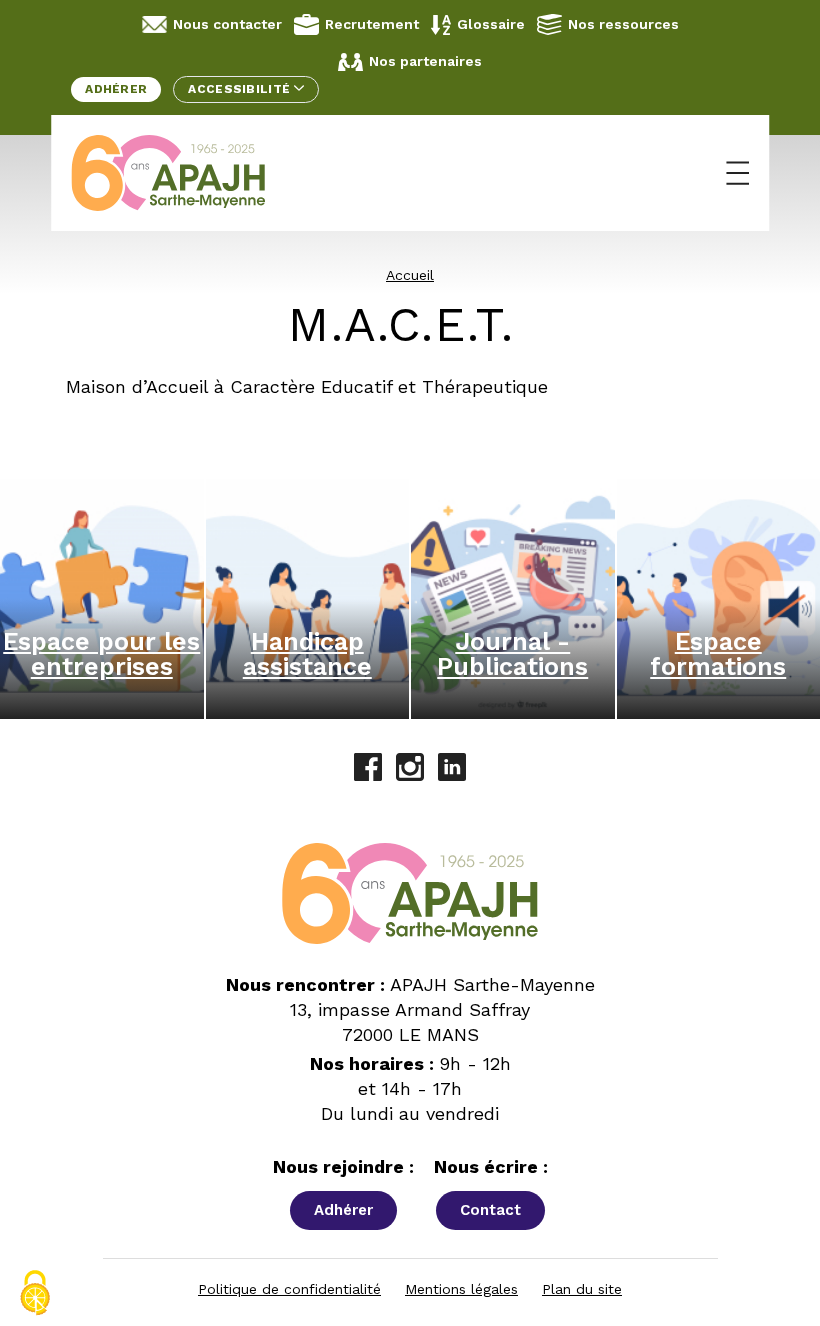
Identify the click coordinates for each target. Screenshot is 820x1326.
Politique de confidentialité (289, 1289)
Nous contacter (227, 24)
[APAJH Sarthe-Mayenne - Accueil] (183, 173)
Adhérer (116, 89)
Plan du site (582, 1289)
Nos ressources (623, 24)
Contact (490, 1210)
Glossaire (491, 24)
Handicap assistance (307, 654)
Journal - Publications (512, 654)
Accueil (410, 275)
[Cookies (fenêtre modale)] (35, 1293)
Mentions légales (461, 1289)
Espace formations (718, 654)
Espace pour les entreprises (101, 654)
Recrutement (372, 24)
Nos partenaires (425, 61)
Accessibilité (240, 89)
